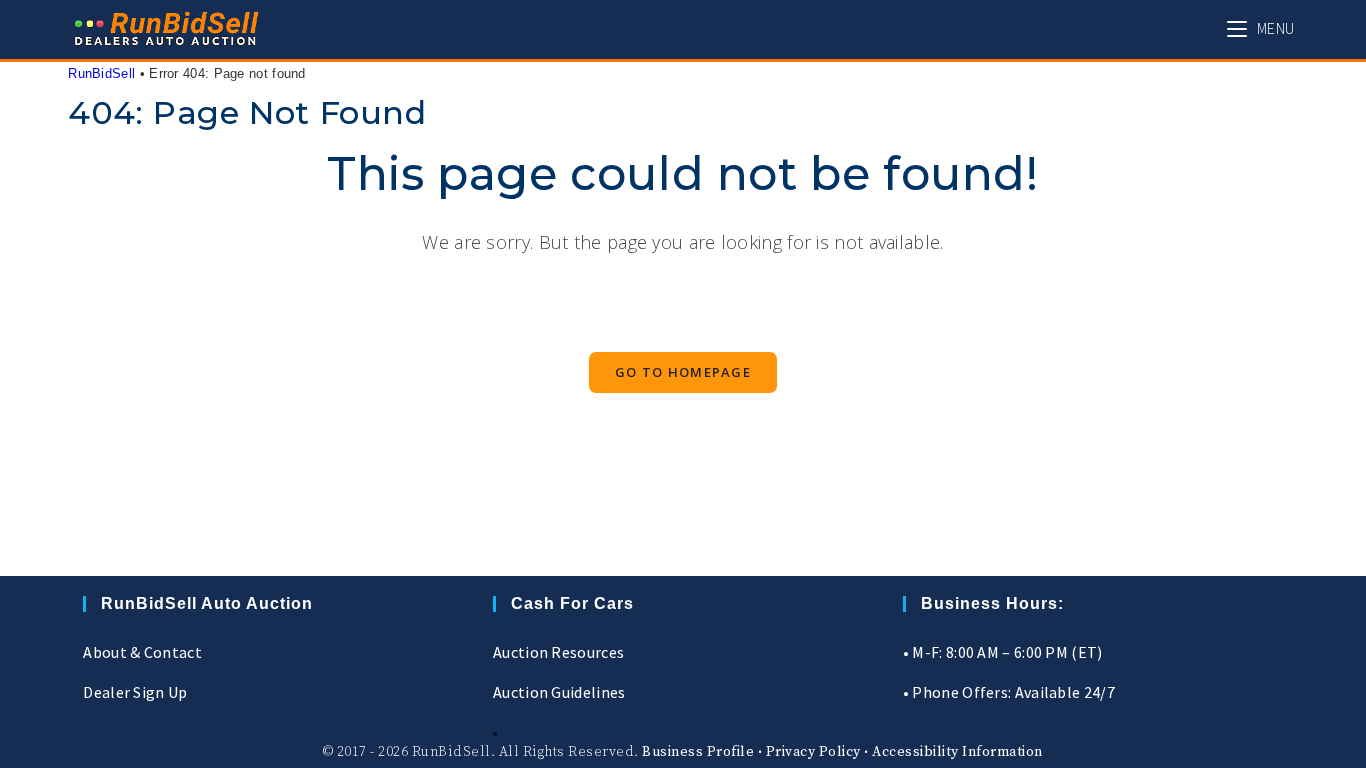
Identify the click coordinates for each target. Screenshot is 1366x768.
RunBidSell (101, 73)
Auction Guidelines (559, 692)
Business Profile (698, 752)
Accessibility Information (957, 752)
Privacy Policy (813, 752)
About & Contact (142, 652)
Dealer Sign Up (135, 692)
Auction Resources (558, 652)
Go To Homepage (683, 372)
